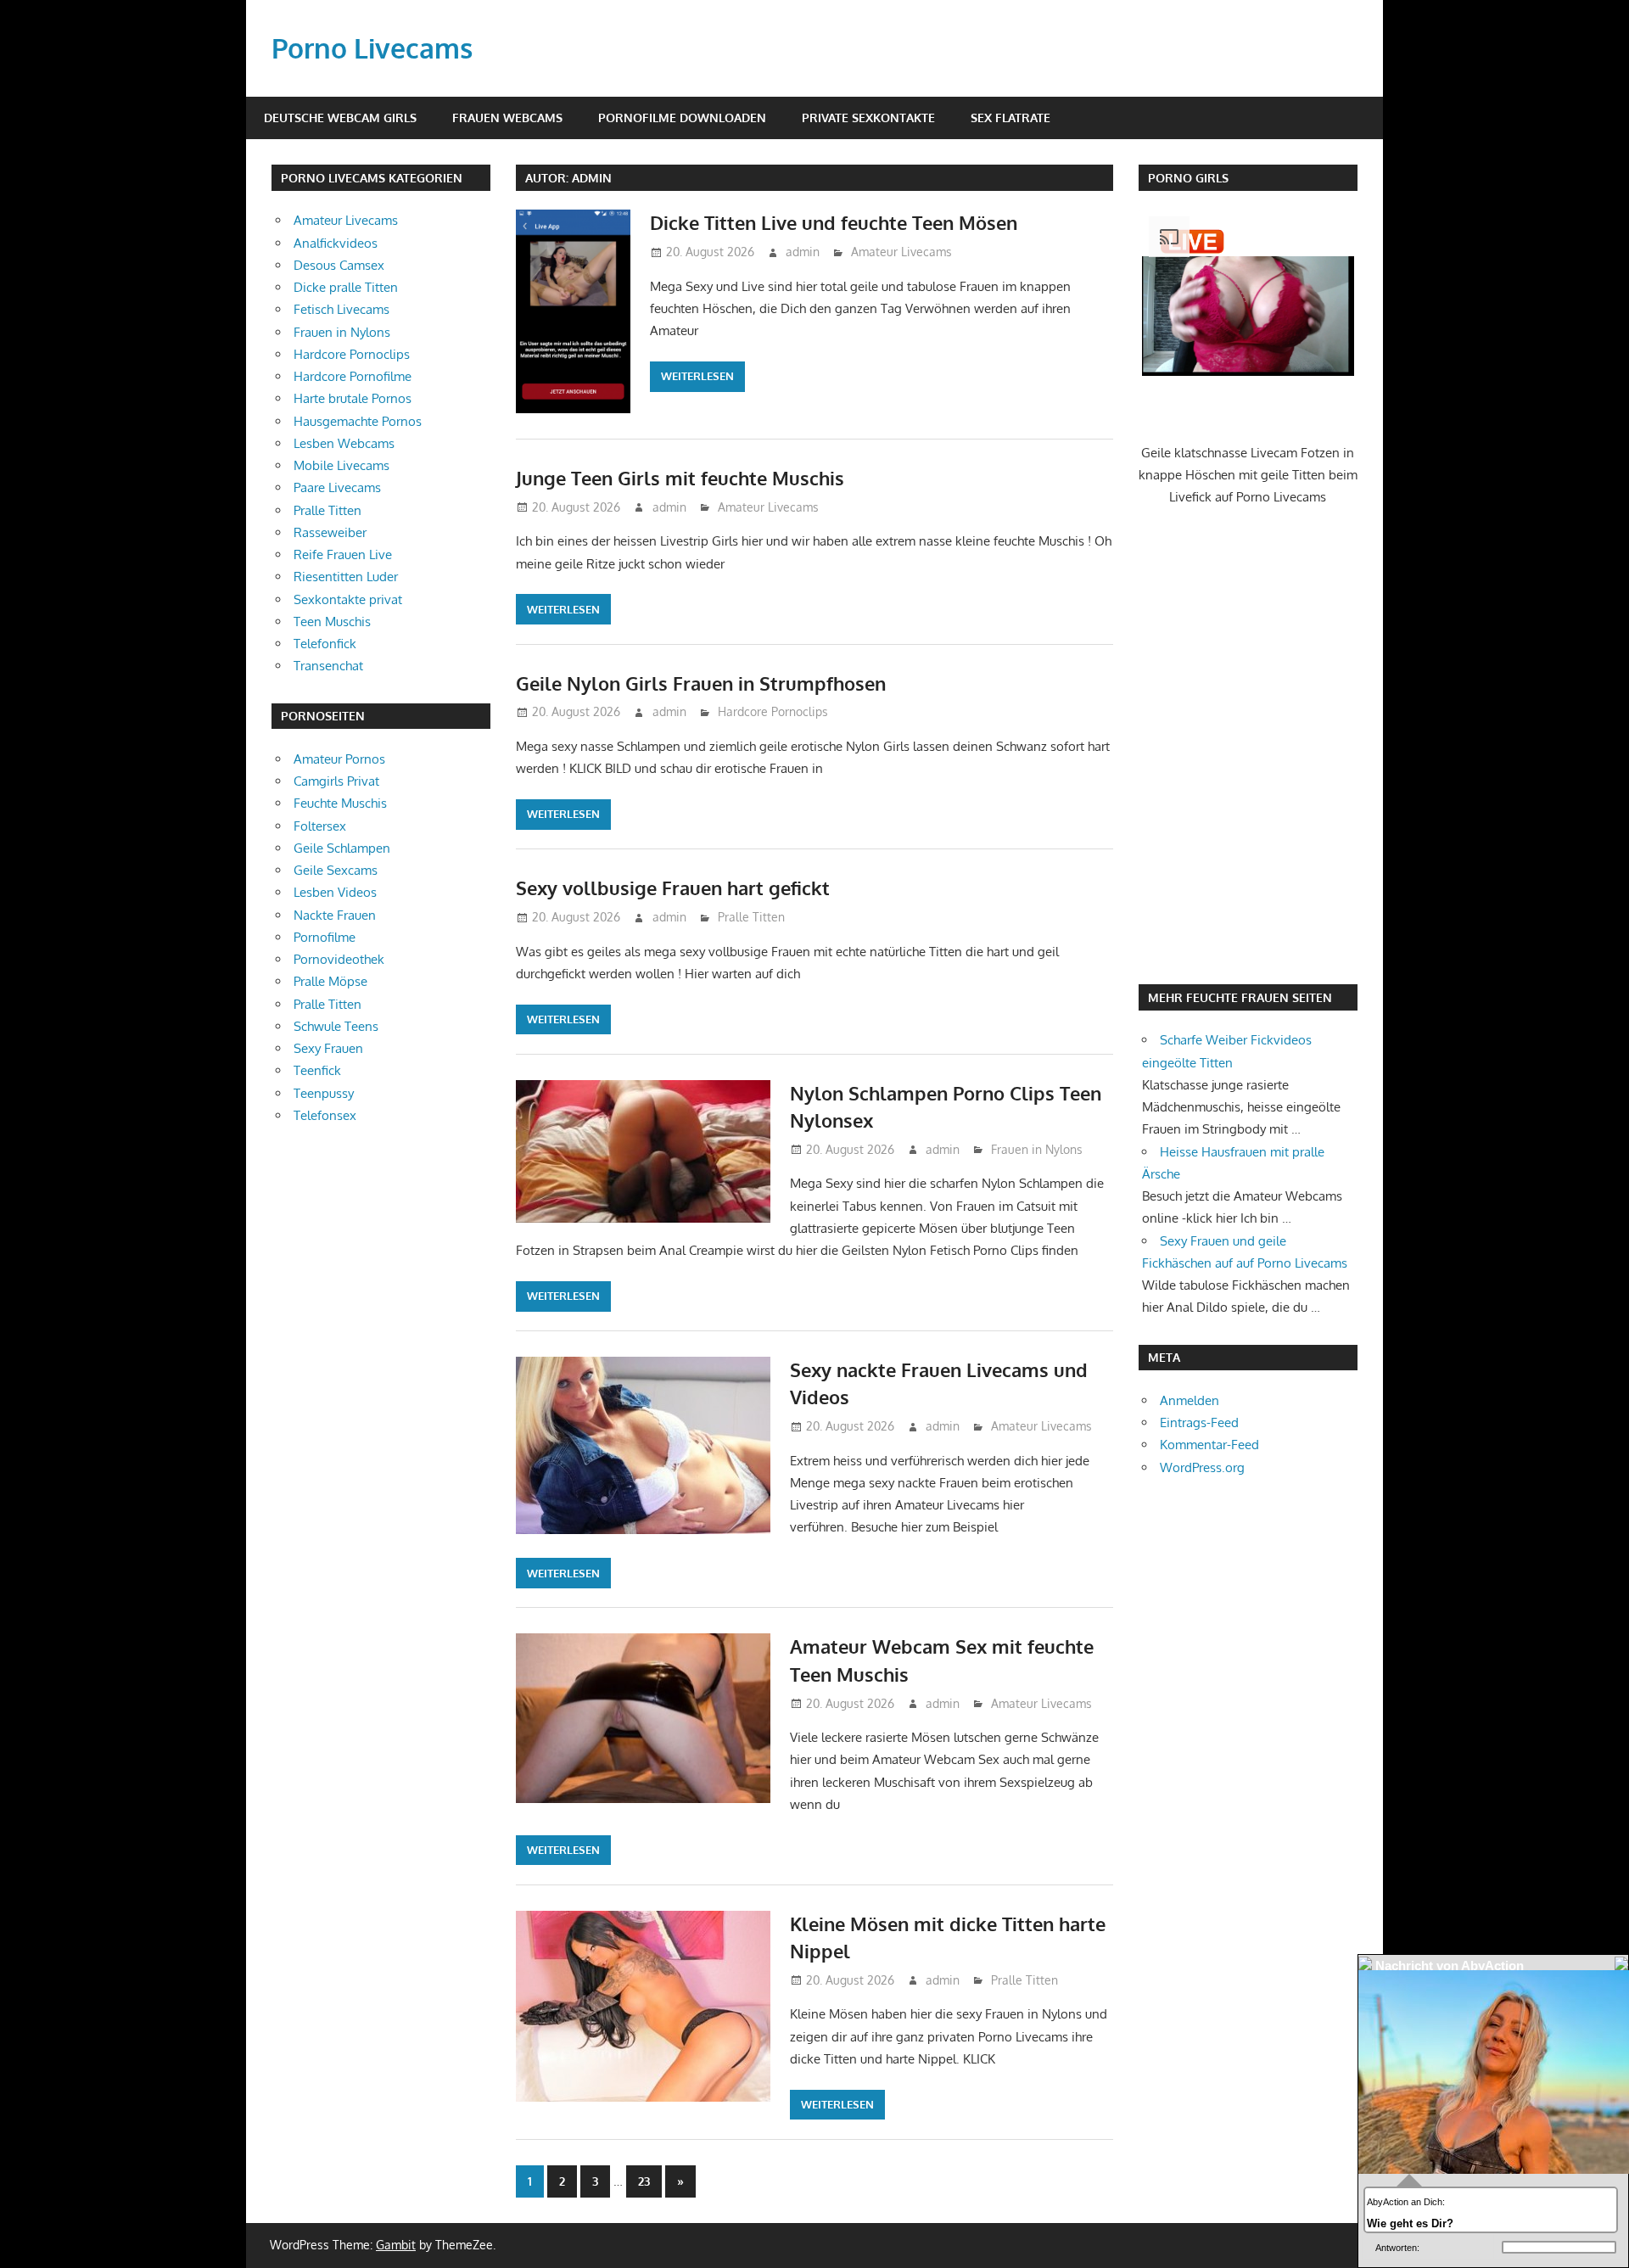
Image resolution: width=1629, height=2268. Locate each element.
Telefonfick (325, 644)
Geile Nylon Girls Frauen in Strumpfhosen (701, 683)
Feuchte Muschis (340, 803)
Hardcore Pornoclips (773, 711)
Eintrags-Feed (1199, 1422)
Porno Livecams (372, 48)
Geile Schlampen (342, 848)
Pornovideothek (339, 959)
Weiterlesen (697, 376)
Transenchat (328, 666)
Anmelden (1190, 1400)
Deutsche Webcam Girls (340, 118)
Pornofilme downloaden (682, 118)
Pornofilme (325, 937)
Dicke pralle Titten (346, 287)
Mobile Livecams (341, 465)
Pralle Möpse (330, 981)
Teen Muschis (332, 622)
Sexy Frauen (328, 1048)
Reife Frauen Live (343, 554)
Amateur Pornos (339, 759)
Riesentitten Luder (346, 577)
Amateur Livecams (901, 252)
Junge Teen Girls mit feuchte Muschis (680, 478)
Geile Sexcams (336, 870)
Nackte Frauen (335, 915)
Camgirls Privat (336, 781)
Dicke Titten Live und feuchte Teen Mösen (834, 222)
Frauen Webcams (507, 118)
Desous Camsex (339, 265)
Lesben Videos (335, 892)
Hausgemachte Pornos (358, 421)
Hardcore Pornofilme (353, 376)
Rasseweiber (330, 532)
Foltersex (320, 826)
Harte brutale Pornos (353, 398)
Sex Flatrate (1010, 118)
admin (803, 252)
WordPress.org (1202, 1467)
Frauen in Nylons (1037, 1149)
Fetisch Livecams (341, 309)
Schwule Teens (336, 1026)
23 (644, 2181)
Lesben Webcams (344, 443)
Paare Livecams (337, 487)
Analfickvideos (336, 243)
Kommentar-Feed (1209, 1445)
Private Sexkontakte (868, 118)
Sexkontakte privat (348, 599)
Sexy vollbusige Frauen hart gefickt (673, 888)
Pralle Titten (751, 917)
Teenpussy (324, 1093)
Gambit (396, 2245)
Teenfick (317, 1070)
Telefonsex (325, 1115)
